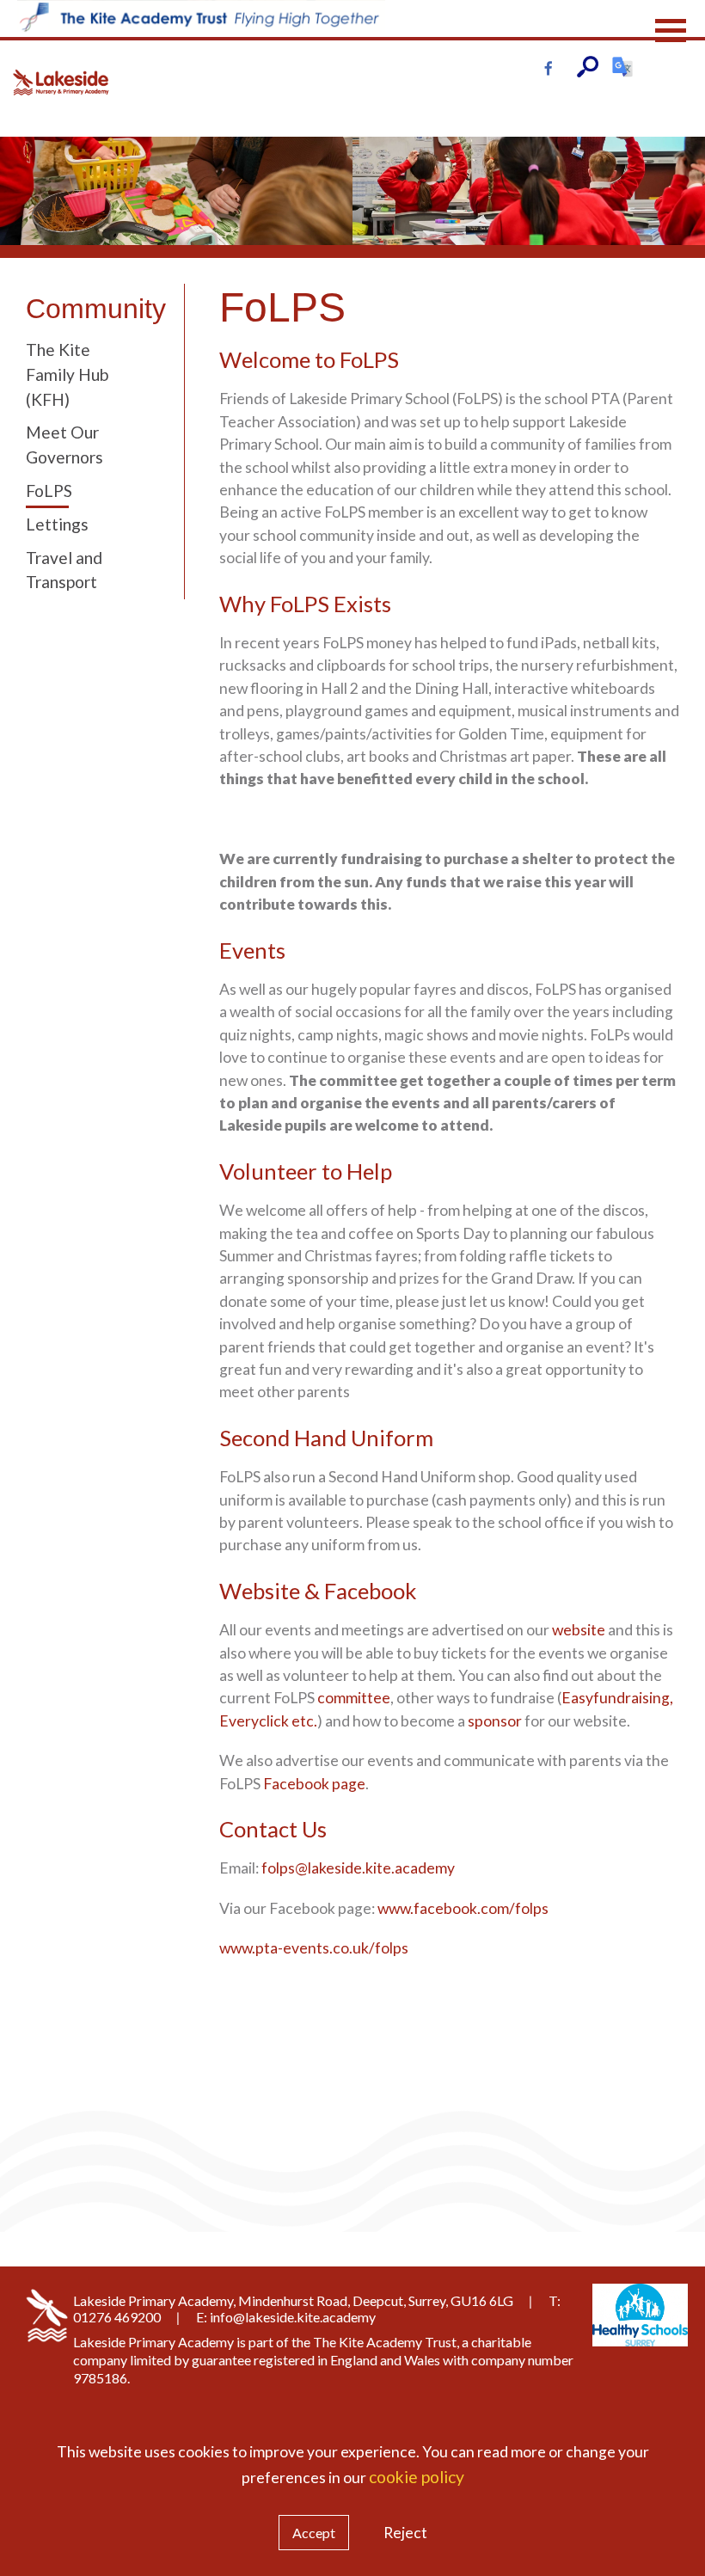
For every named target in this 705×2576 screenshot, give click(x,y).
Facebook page (314, 1784)
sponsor (495, 1721)
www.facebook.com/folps (463, 1908)
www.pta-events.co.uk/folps (314, 1948)
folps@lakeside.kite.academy (358, 1868)
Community (88, 309)
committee (354, 1698)
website (579, 1630)
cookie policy (417, 2477)
